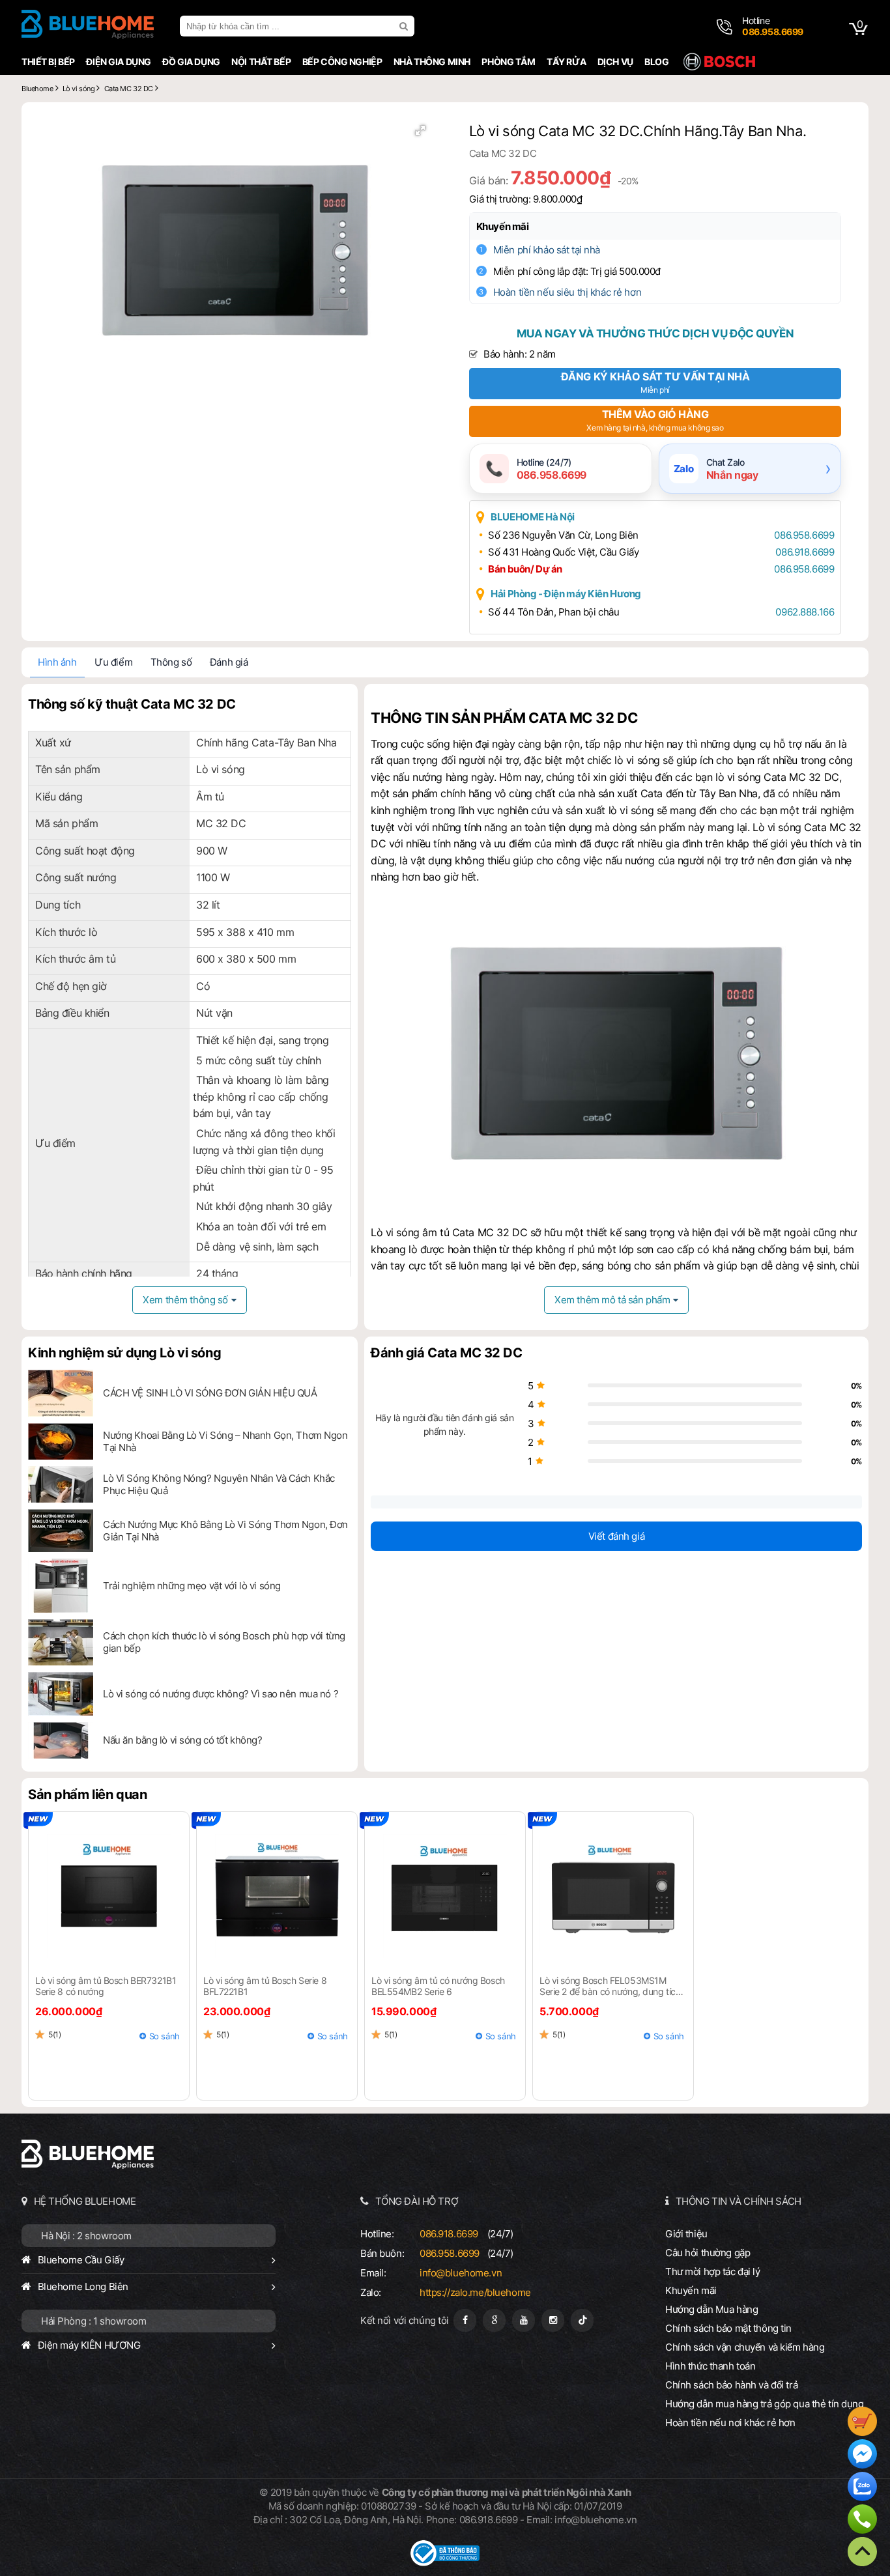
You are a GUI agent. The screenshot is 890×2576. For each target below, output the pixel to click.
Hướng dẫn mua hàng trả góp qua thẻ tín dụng (765, 2404)
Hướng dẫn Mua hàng (711, 2309)
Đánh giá (229, 662)
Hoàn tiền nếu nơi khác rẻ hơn (730, 2423)
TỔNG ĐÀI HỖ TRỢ (417, 2201)
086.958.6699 (804, 535)
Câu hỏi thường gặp (708, 2253)
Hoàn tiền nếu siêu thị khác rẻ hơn (567, 292)
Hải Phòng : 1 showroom (94, 2321)
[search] (405, 26)
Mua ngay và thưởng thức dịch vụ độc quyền (655, 333)
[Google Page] (494, 2320)
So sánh (165, 2036)
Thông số (171, 662)
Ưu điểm (113, 662)
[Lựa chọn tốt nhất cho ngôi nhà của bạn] (88, 26)
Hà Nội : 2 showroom (86, 2236)
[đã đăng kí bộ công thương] (445, 2563)
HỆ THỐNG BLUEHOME (85, 2201)
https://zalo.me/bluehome (475, 2292)
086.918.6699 (805, 552)
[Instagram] (553, 2320)
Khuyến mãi (503, 226)
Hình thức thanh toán (710, 2366)
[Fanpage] (465, 2320)
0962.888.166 (805, 612)
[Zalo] (862, 2488)
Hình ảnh (57, 662)
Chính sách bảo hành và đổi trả (731, 2385)
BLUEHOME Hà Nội (533, 517)
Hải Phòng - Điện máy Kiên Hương (566, 594)
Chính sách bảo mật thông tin (728, 2328)
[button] (420, 130)
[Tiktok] (582, 2320)
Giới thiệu (686, 2234)
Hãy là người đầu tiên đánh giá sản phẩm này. (444, 1424)
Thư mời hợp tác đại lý (713, 2272)
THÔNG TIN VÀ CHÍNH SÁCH (739, 2201)
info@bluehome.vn (461, 2273)
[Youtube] (524, 2320)
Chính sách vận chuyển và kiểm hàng (745, 2347)
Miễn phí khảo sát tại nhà (547, 250)
